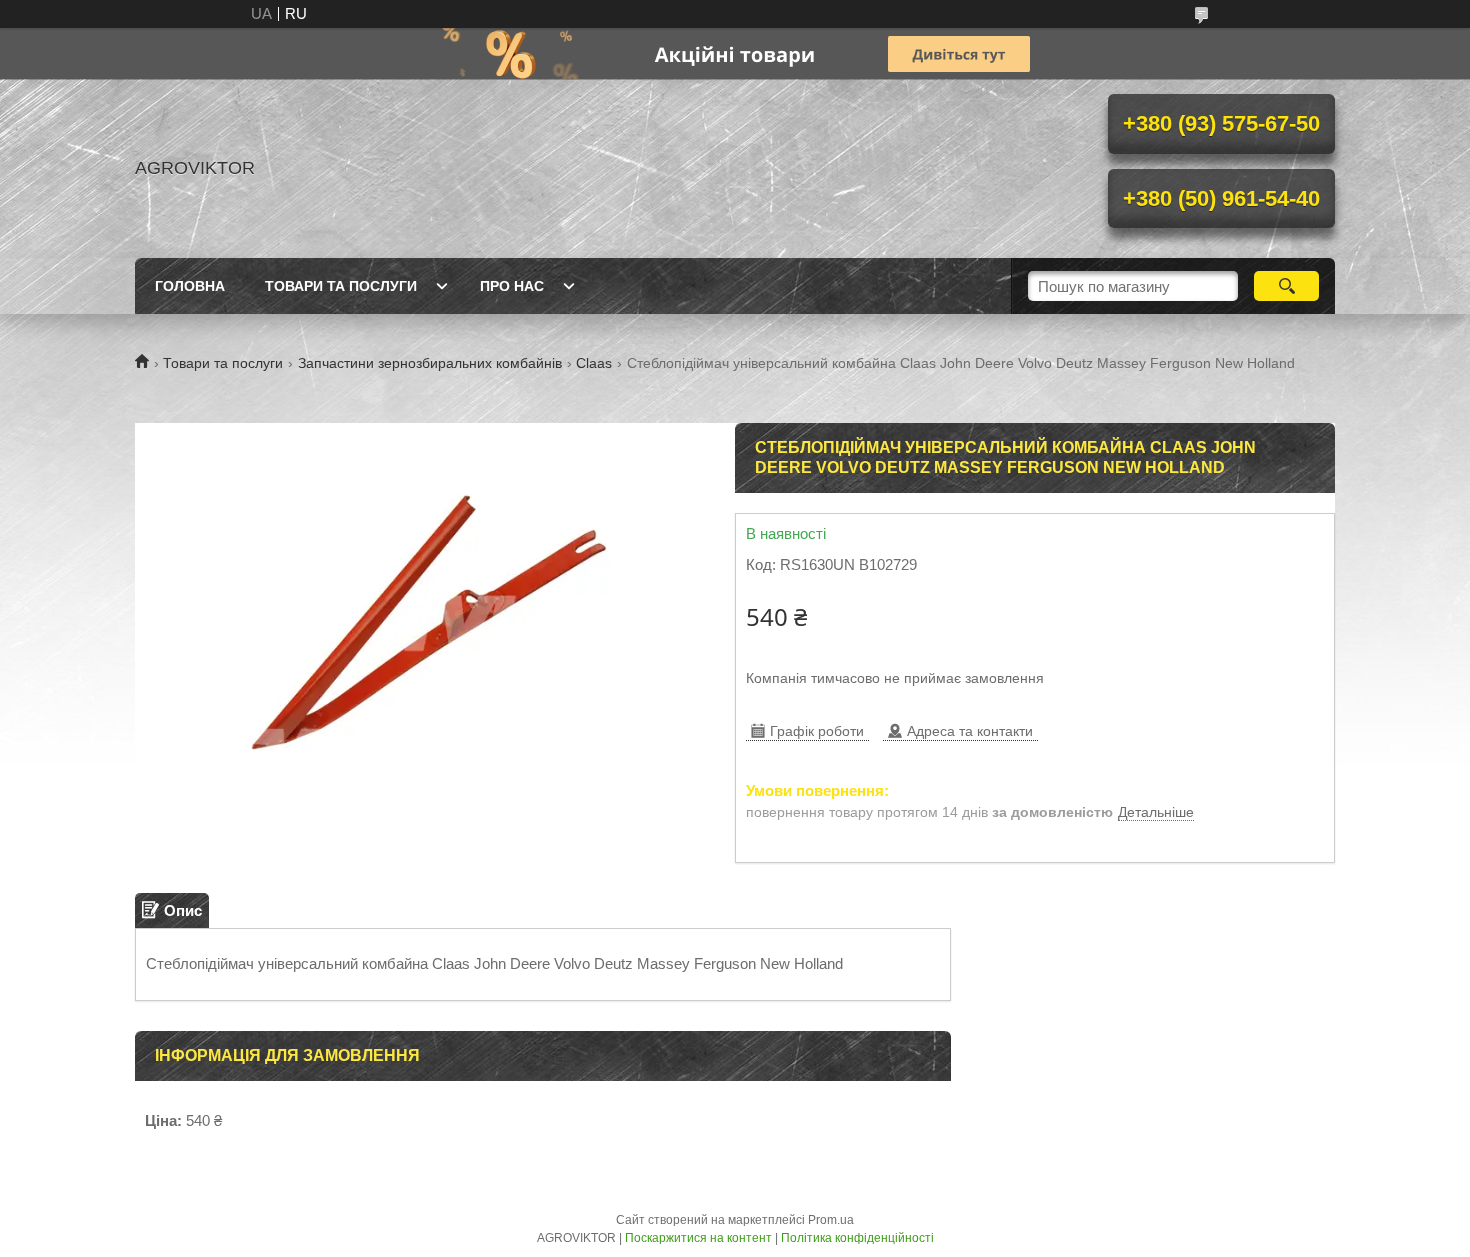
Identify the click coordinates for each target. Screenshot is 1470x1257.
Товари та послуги (341, 286)
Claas (594, 363)
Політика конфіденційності (857, 1238)
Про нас (512, 286)
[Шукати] (1286, 286)
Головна (190, 286)
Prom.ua (831, 1220)
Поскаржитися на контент (698, 1238)
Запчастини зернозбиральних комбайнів (430, 363)
